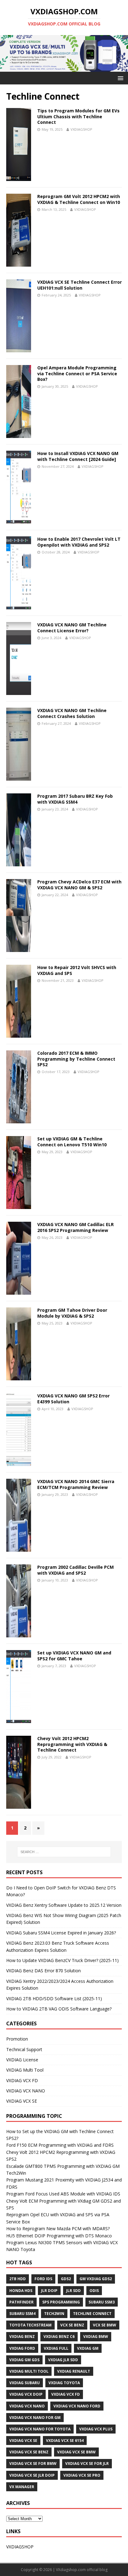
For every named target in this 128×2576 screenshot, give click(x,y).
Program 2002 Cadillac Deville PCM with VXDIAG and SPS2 (75, 1570)
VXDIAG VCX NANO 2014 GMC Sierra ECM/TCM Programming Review (76, 1484)
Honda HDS (21, 2291)
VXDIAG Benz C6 (59, 2337)
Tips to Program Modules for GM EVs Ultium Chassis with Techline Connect (78, 116)
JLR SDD (73, 2291)
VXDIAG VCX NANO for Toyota (40, 2429)
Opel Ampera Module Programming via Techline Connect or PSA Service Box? (77, 373)
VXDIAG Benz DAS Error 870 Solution (43, 1971)
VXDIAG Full (56, 2348)
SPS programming (61, 2302)
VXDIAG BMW (96, 2337)
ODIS (94, 2291)
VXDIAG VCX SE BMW (76, 2452)
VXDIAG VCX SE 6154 (65, 2441)
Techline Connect (92, 2314)
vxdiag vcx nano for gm (35, 2418)
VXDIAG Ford (22, 2348)
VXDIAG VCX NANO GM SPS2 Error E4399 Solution (73, 1399)
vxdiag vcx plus (96, 2429)
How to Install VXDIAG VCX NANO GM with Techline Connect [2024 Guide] (78, 456)
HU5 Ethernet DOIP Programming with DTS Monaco (59, 2236)
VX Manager (22, 2487)
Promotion (17, 2039)
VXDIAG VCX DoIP (26, 2394)
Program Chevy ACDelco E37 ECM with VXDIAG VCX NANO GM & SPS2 (79, 884)
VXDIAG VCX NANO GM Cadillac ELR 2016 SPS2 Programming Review (75, 1227)
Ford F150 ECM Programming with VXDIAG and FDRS (60, 2145)
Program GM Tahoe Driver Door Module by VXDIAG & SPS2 (72, 1313)
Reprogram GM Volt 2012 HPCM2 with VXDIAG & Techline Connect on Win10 (79, 199)
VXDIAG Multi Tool (25, 2070)
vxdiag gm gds (24, 2360)
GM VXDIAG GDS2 (96, 2279)
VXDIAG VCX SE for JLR (87, 2463)
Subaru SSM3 (102, 2302)
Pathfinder (21, 2302)
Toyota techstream (30, 2325)
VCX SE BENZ (72, 2325)
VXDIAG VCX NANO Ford (77, 2406)
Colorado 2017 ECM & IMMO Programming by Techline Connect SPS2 (76, 1059)
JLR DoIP (49, 2291)
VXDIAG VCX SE (22, 2101)
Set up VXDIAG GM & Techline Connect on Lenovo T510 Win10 (72, 1141)
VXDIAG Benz (22, 2337)
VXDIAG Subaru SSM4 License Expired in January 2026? (61, 1933)
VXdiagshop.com (71, 2570)
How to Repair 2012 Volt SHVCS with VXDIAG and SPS (77, 970)
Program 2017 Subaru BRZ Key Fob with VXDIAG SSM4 (75, 799)
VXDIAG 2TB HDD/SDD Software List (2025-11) (54, 1999)
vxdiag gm (88, 2348)
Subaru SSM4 (22, 2314)
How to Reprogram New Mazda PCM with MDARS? (58, 2229)
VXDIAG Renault (74, 2371)
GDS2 (66, 2279)
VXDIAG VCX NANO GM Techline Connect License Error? (72, 627)
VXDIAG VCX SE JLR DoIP (32, 2475)
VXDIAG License (22, 2060)
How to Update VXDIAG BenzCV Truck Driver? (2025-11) (62, 1960)
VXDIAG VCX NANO (26, 2091)
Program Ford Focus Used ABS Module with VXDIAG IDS (63, 2194)
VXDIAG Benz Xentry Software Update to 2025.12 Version (64, 1905)
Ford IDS (43, 2279)
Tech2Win (54, 2314)
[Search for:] (64, 1852)
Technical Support (24, 2049)
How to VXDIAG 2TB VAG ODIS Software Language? (59, 2009)
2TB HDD (18, 2279)
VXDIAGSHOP (81, 129)
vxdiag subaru (25, 2383)
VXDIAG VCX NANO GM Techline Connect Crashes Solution (72, 713)
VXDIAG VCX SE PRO (82, 2475)
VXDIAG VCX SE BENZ (29, 2452)
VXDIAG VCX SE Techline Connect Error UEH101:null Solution (80, 285)
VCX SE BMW (105, 2325)
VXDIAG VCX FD (22, 2080)
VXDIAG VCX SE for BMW (33, 2463)
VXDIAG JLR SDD (63, 2360)
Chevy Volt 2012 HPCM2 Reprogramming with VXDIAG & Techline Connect (72, 1744)
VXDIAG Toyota (64, 2383)
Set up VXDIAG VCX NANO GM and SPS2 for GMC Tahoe (74, 1656)
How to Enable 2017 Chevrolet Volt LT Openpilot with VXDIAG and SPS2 (79, 542)
